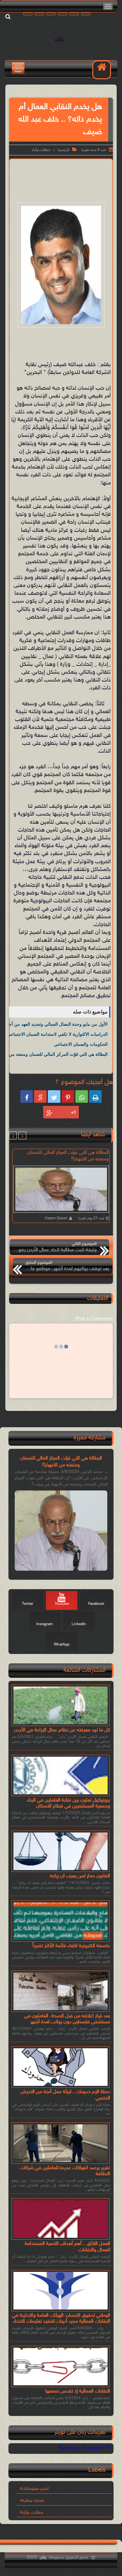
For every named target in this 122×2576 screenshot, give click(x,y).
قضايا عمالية (33, 2501)
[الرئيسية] (102, 70)
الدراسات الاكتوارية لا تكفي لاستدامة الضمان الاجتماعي (57, 1034)
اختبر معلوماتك (35, 2489)
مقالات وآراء (41, 150)
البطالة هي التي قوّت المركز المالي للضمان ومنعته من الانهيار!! (61, 1462)
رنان (59, 39)
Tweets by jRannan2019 (85, 2448)
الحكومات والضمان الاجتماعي (81, 1044)
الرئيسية (64, 150)
